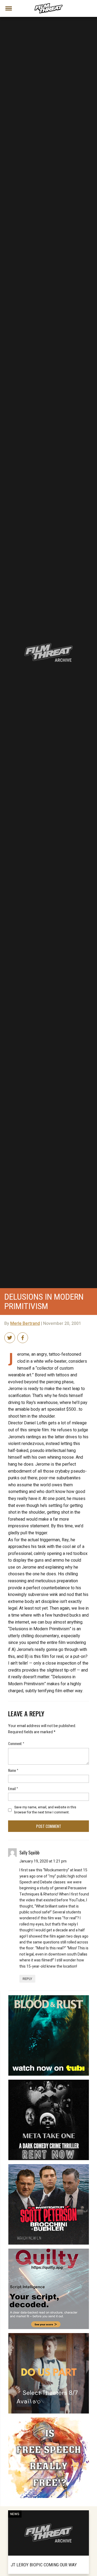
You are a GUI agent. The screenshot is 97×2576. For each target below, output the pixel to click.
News (15, 2514)
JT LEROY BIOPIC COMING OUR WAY (44, 2565)
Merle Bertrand (25, 1324)
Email (13, 1788)
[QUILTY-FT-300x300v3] (49, 2251)
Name (13, 1770)
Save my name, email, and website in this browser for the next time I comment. (45, 1810)
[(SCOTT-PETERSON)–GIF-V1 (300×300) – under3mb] (49, 2166)
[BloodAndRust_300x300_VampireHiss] (49, 1997)
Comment (16, 1743)
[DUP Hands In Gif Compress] (49, 2335)
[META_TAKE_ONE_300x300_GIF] (49, 2082)
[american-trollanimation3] (49, 2420)
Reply (27, 1979)
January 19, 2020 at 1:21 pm (43, 1861)
